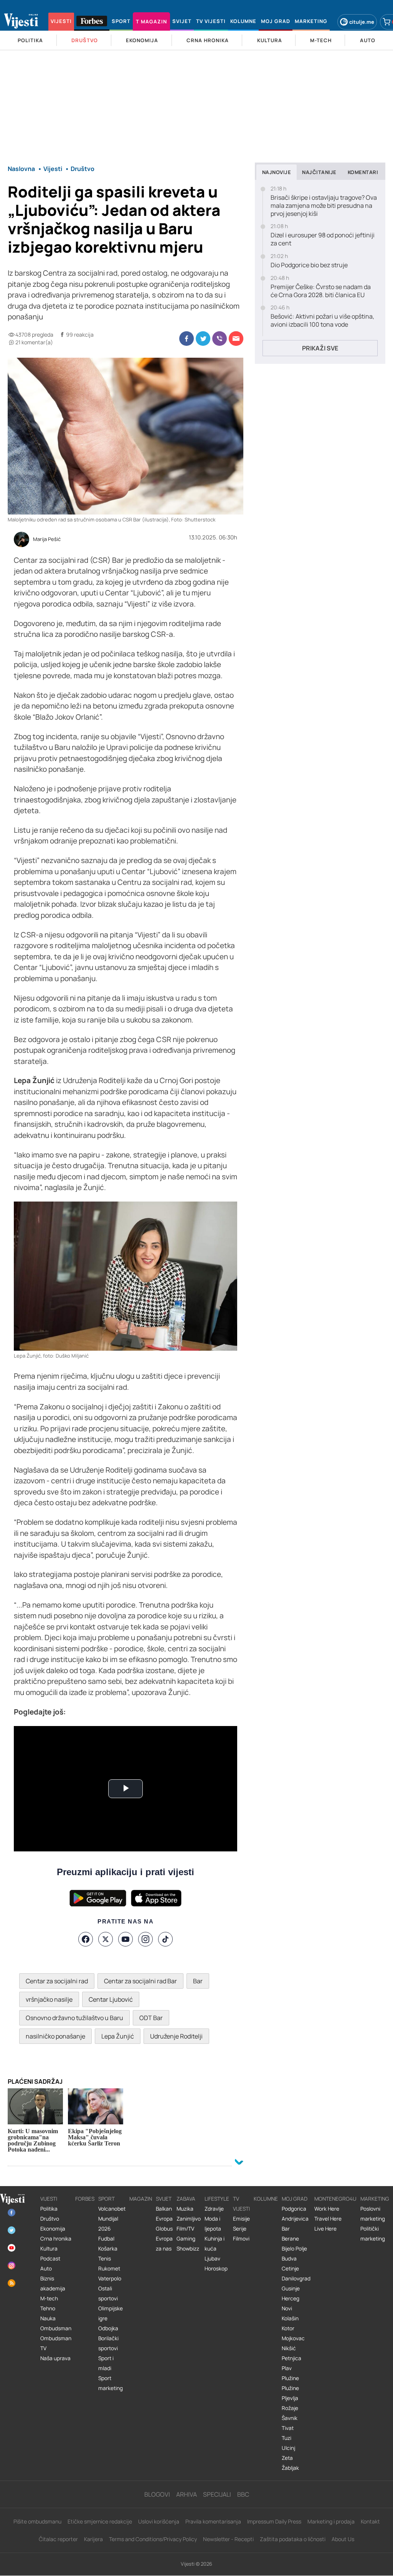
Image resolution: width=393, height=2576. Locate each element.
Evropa (164, 2219)
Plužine (290, 2378)
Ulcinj (288, 2448)
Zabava (186, 2199)
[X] (106, 1939)
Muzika (185, 2209)
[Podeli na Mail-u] (236, 339)
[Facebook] (86, 1939)
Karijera (93, 2539)
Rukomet (109, 2269)
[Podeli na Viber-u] (220, 339)
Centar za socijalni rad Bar (140, 1981)
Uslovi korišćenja (159, 2521)
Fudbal (106, 2239)
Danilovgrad (296, 2278)
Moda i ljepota (213, 2224)
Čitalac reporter (58, 2539)
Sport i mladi (106, 2363)
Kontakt (370, 2521)
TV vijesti (241, 2204)
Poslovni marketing (373, 2214)
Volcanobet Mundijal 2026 (112, 2219)
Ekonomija (53, 2229)
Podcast (50, 2259)
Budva (289, 2259)
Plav (287, 2368)
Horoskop (216, 2269)
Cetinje (290, 2269)
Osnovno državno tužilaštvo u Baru (74, 2018)
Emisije (241, 2219)
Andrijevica (295, 2219)
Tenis (105, 2259)
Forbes (85, 2199)
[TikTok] (165, 1939)
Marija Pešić (47, 539)
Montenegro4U (335, 2199)
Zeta (287, 2458)
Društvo (50, 2219)
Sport (107, 2199)
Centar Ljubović (111, 1999)
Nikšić (289, 2348)
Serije (240, 2229)
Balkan (164, 2209)
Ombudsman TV (56, 2343)
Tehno (48, 2308)
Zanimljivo (189, 2219)
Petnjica (291, 2358)
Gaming (186, 2239)
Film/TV (185, 2229)
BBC (243, 2494)
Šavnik (290, 2418)
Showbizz (188, 2249)
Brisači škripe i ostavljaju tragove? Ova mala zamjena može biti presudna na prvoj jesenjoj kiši (324, 205)
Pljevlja (290, 2398)
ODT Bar (151, 2018)
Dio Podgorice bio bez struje (309, 265)
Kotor (288, 2328)
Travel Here (328, 2219)
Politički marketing (373, 2234)
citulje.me (362, 22)
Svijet (164, 2199)
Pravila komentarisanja (213, 2521)
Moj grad (295, 2199)
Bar (198, 1981)
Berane (290, 2239)
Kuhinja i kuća (215, 2244)
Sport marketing (111, 2383)
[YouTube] (125, 1939)
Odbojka (108, 2328)
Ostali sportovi (108, 2293)
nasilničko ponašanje (55, 2036)
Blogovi (157, 2494)
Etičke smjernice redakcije (100, 2521)
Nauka (48, 2318)
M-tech (49, 2298)
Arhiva (187, 2494)
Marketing (375, 2199)
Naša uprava (55, 2358)
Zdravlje (214, 2209)
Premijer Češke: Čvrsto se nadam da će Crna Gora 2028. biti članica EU (321, 291)
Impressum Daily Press (274, 2521)
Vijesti (49, 2199)
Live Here (325, 2229)
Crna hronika (56, 2239)
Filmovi (241, 2239)
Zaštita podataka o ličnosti (293, 2539)
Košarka (108, 2249)
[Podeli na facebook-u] (187, 339)
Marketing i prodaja (331, 2521)
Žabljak (290, 2468)
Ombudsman (56, 2328)
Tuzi (286, 2438)
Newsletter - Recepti (228, 2539)
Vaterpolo (110, 2278)
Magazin (141, 2199)
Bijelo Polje (294, 2249)
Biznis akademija (53, 2283)
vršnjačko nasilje (49, 1999)
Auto (46, 2269)
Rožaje (290, 2408)
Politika (49, 2209)
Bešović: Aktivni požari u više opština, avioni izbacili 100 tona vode (322, 321)
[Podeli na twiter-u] (203, 339)
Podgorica (294, 2209)
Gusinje (291, 2288)
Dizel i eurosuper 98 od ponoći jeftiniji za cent (323, 239)
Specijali (217, 2494)
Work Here (327, 2209)
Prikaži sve (320, 348)
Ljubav (212, 2259)
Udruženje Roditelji (176, 2036)
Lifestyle (217, 2199)
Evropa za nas (164, 2244)
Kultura (49, 2249)
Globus (164, 2229)
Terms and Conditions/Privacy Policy (153, 2539)
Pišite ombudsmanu (37, 2521)
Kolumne (266, 2199)
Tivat (288, 2428)
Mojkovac (293, 2338)
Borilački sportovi (108, 2343)
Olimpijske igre (111, 2313)
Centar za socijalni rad (57, 1981)
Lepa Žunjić (118, 2036)
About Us (343, 2539)
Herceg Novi (291, 2303)
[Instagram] (145, 1939)
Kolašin (290, 2318)
